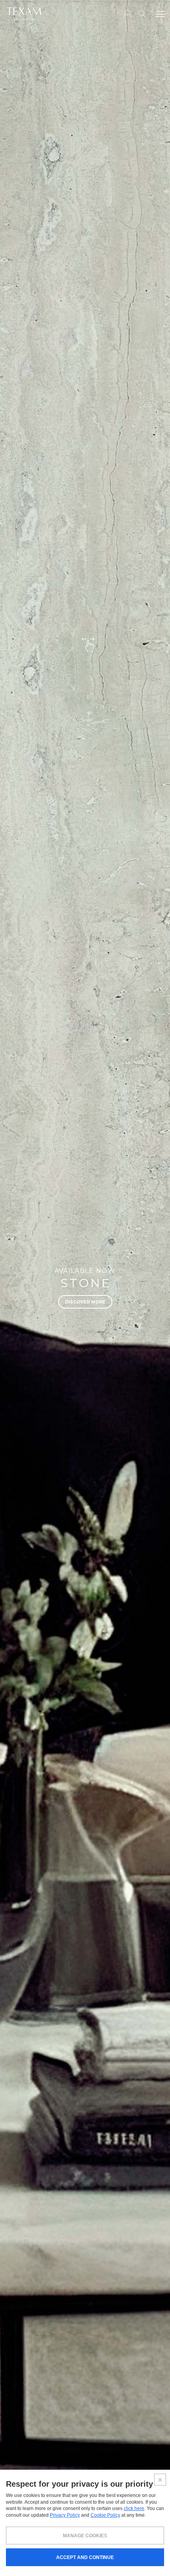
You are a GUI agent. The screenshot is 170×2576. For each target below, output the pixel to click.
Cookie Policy (105, 2515)
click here (134, 2508)
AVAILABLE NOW (85, 1271)
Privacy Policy (65, 2515)
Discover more (85, 1302)
